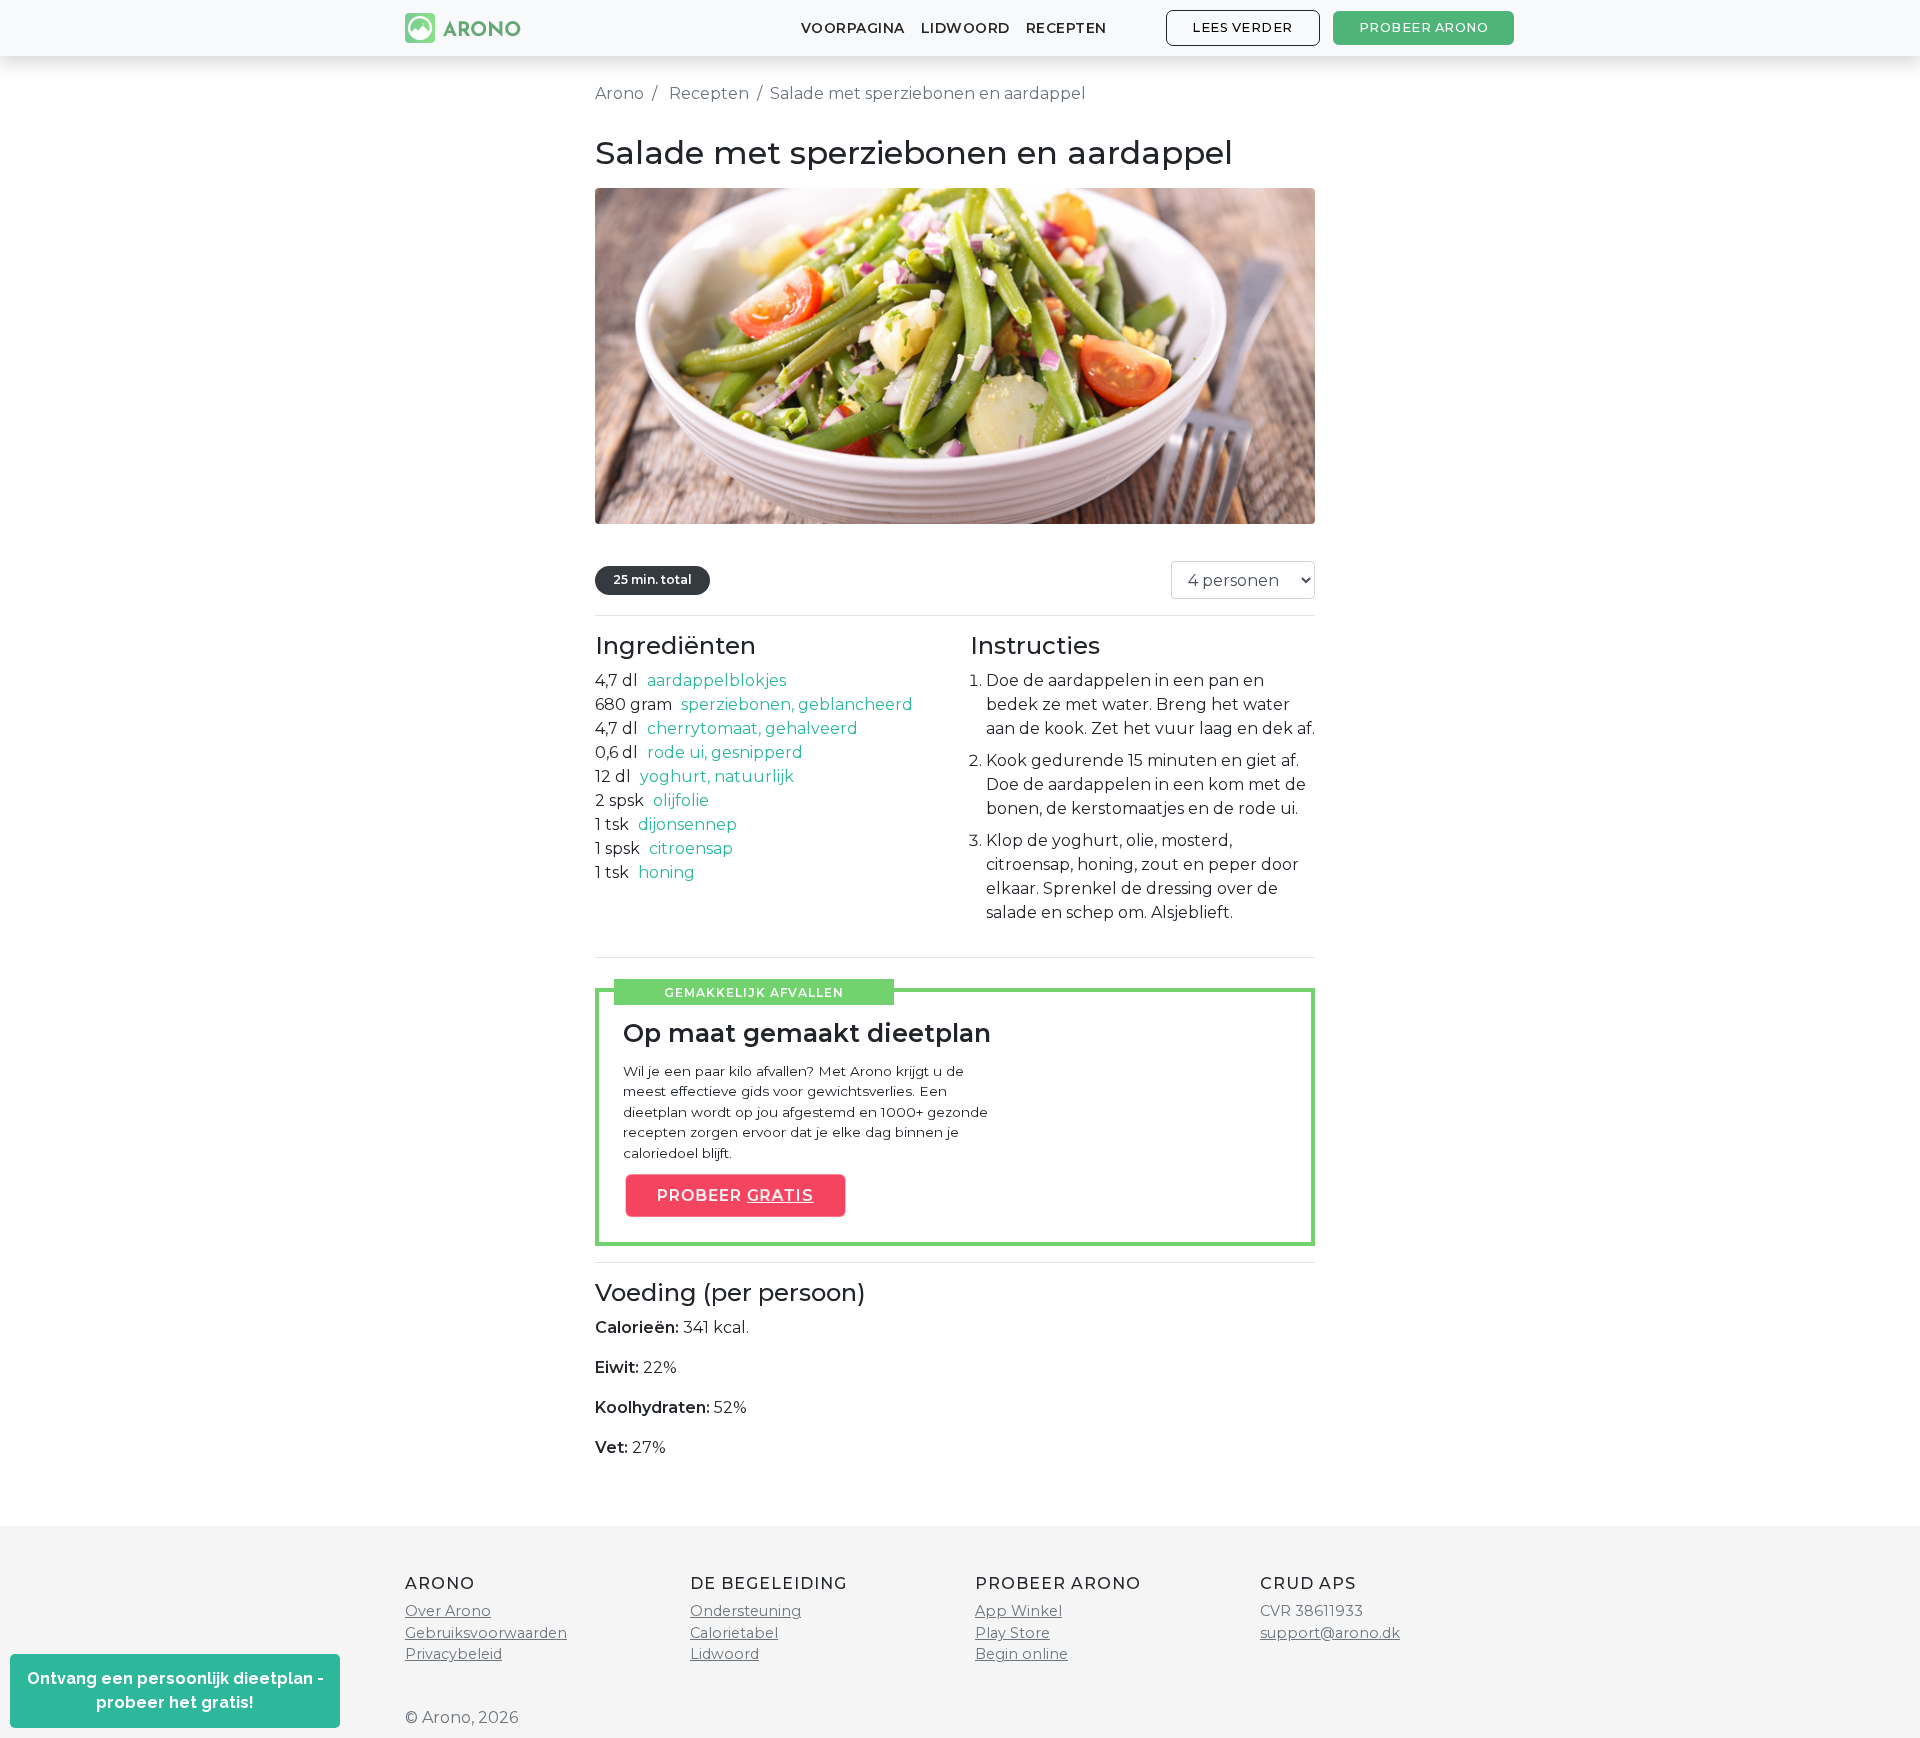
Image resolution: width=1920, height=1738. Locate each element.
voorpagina (853, 28)
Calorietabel (734, 1633)
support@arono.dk (1330, 1633)
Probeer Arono (1424, 27)
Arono (619, 93)
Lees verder (1242, 27)
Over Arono (448, 1611)
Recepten (1066, 28)
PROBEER (735, 1195)
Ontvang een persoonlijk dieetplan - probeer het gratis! (175, 1690)
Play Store (1012, 1633)
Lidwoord (965, 28)
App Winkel (1018, 1611)
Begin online (1021, 1654)
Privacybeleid (453, 1654)
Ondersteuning (745, 1611)
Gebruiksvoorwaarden (486, 1633)
